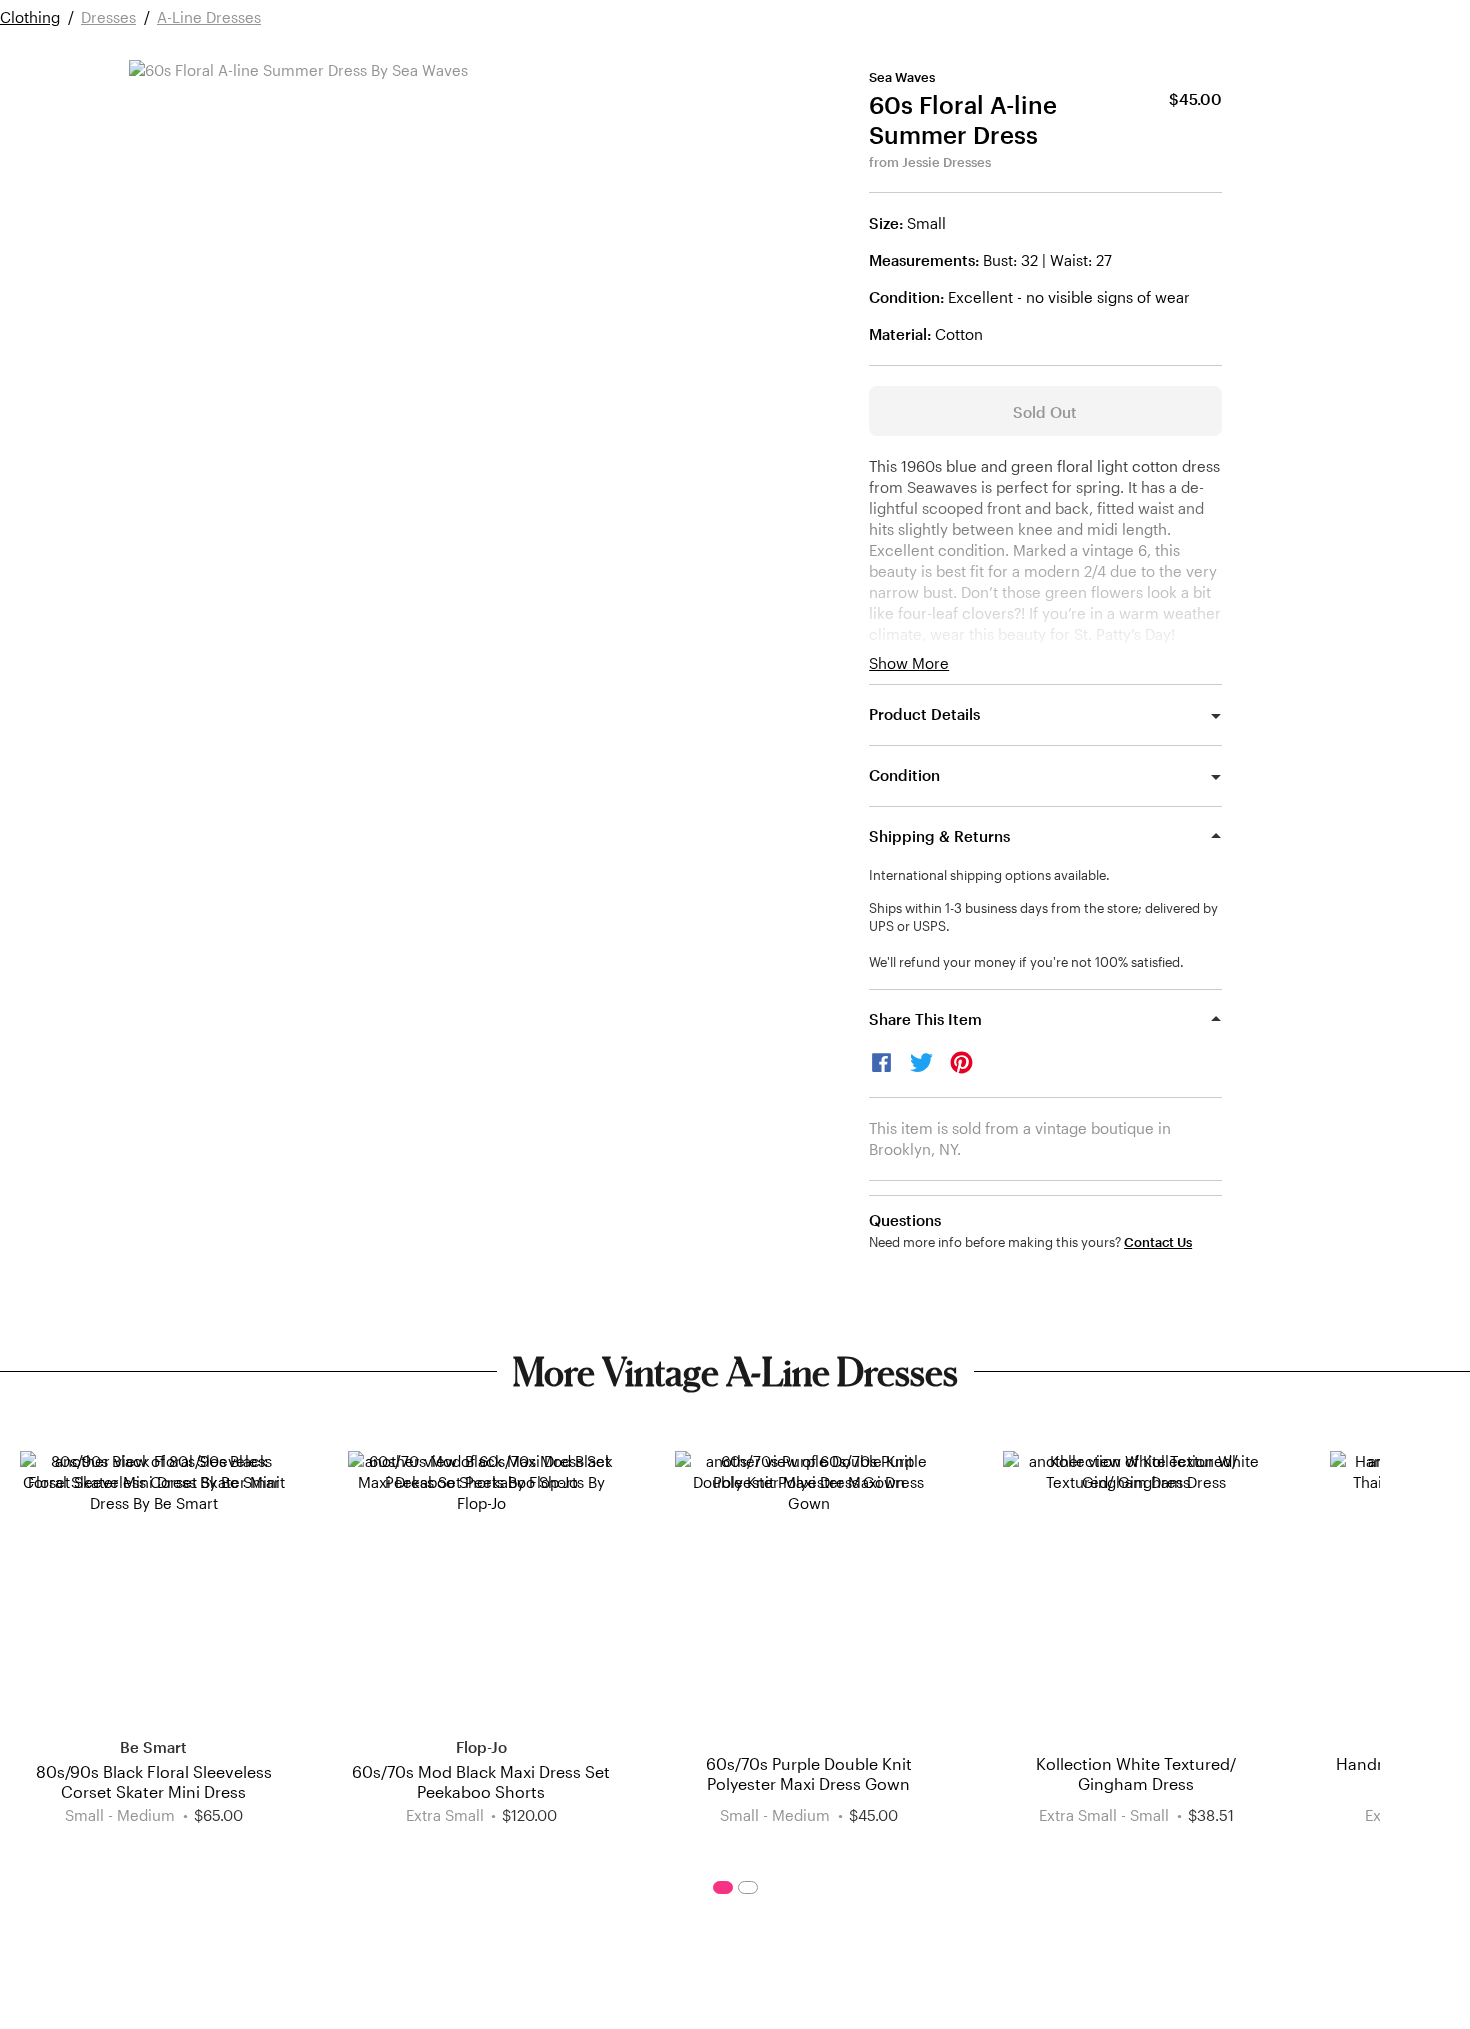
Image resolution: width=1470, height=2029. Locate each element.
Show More (909, 663)
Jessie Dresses (946, 162)
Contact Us (1158, 1242)
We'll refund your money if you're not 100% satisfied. (1026, 962)
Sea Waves (902, 77)
